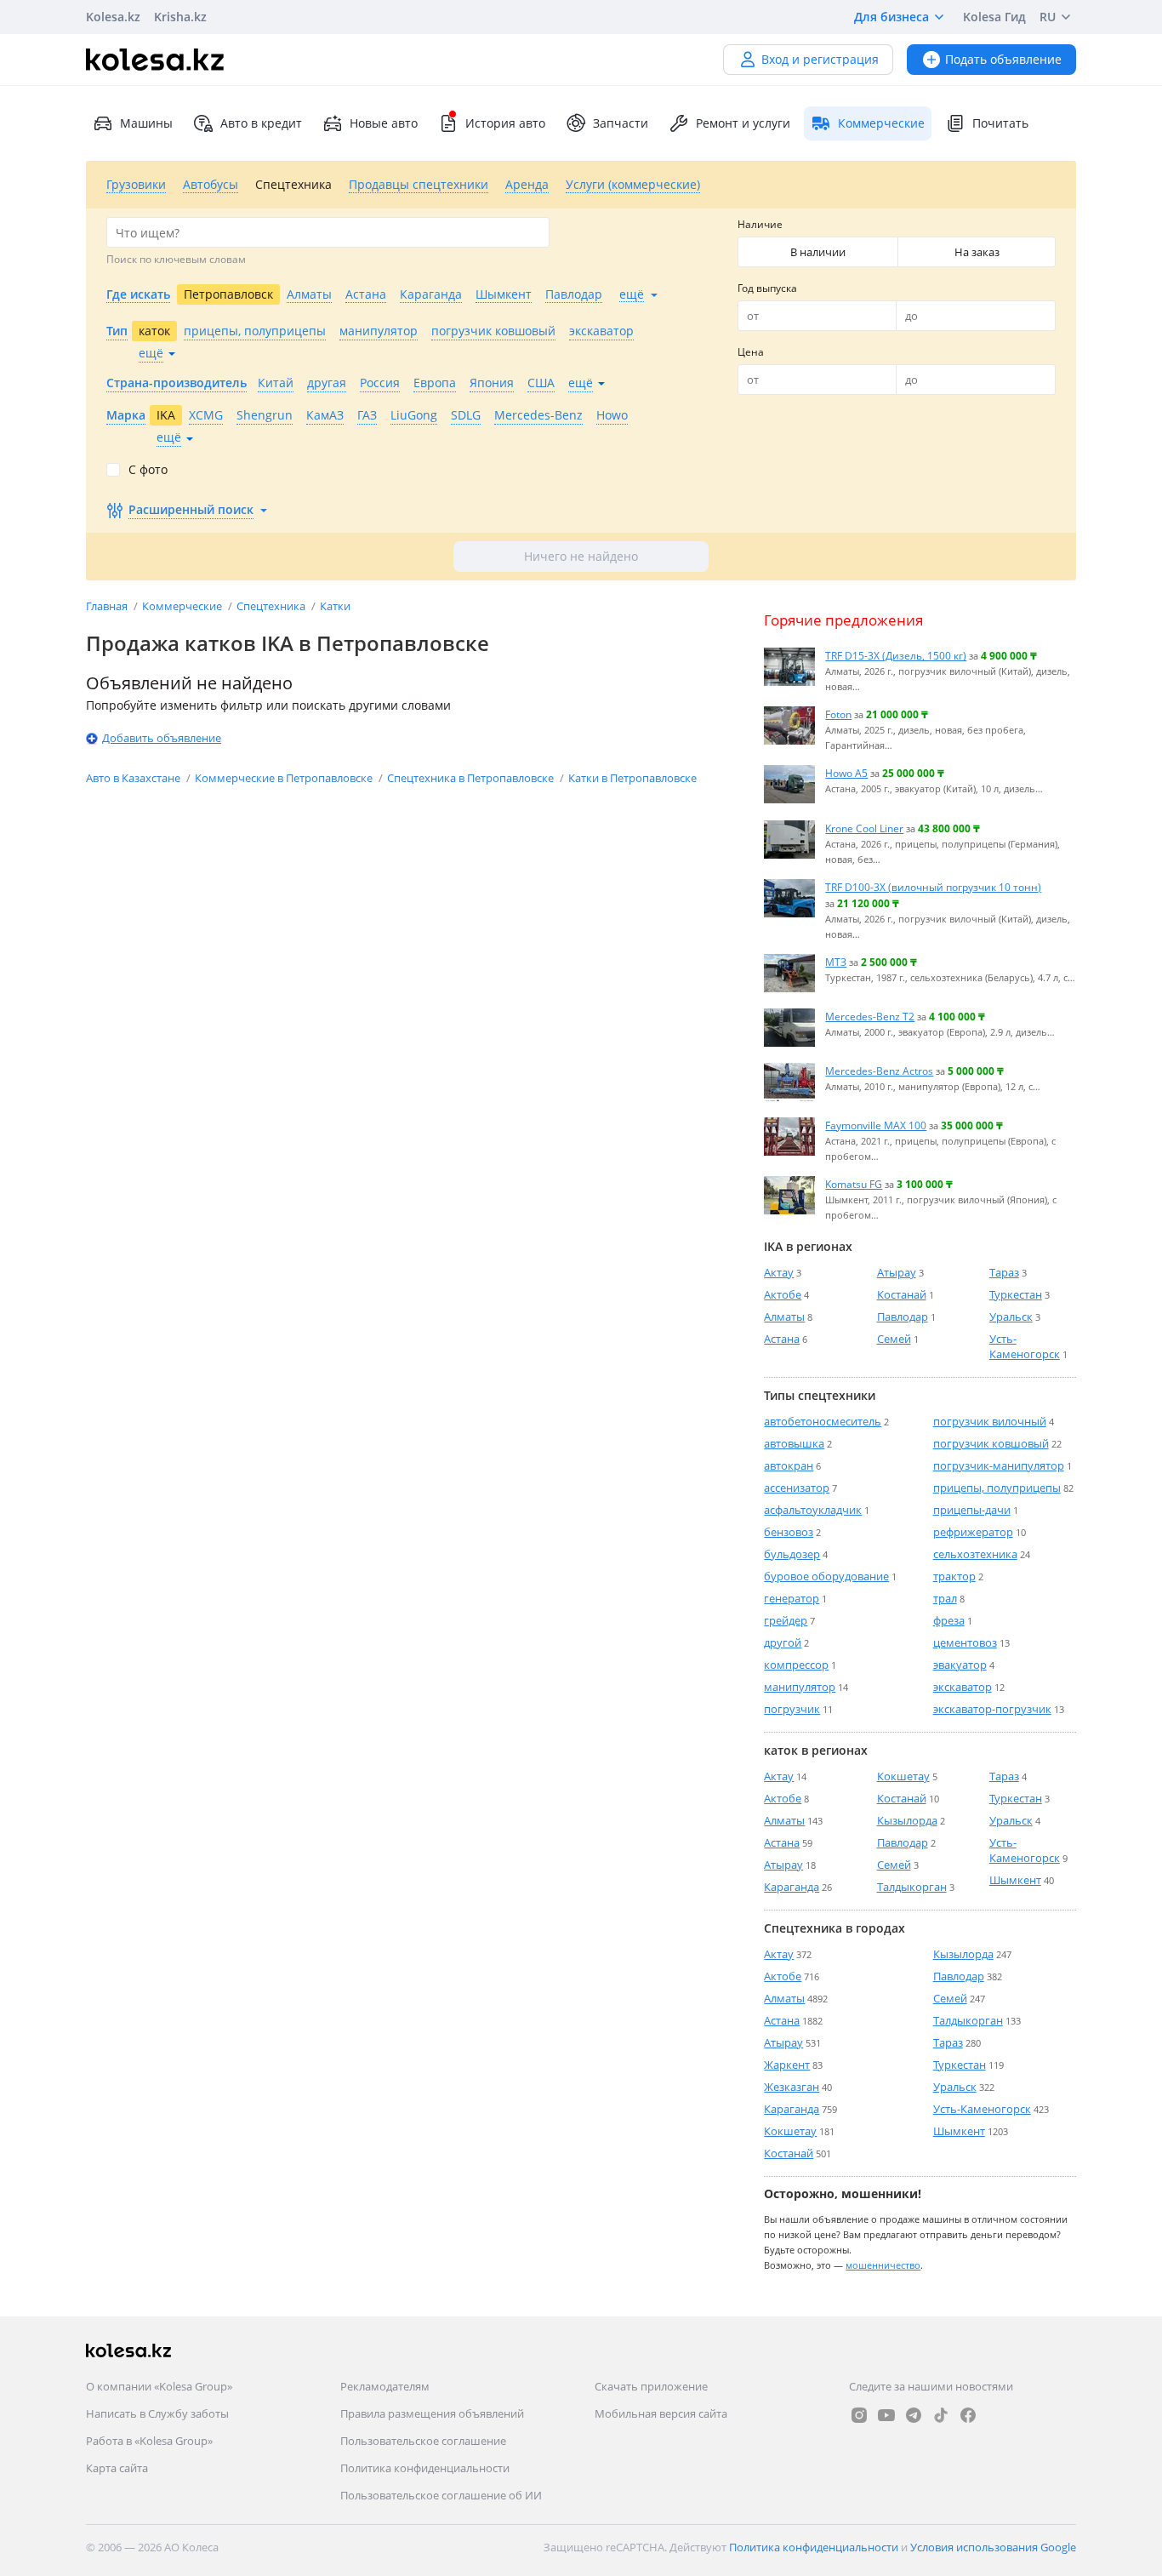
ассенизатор (797, 1488)
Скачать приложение (651, 2386)
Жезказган (792, 2087)
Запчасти (621, 123)
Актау (779, 1272)
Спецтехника (272, 606)
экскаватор (963, 1687)
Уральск (1011, 1317)
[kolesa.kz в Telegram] (914, 2415)
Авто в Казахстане (134, 778)
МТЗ (836, 962)
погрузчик (792, 1709)
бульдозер (792, 1554)
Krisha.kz (180, 17)
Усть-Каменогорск (1025, 1346)
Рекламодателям (385, 2386)
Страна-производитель (177, 383)
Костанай (902, 1294)
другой (783, 1642)
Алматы (784, 1317)
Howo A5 (846, 773)
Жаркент (787, 2065)
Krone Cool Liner (864, 828)
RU (1048, 17)
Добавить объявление (162, 738)
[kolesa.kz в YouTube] (886, 2415)
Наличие (760, 224)
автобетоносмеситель (823, 1421)
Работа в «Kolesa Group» (149, 2441)
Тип (117, 331)
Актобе (783, 1294)
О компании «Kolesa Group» (159, 2386)
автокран (789, 1465)
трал (945, 1598)
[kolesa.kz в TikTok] (941, 2415)
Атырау (897, 1272)
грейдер (786, 1620)
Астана (782, 1339)
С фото (148, 470)
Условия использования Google (993, 2547)
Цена (751, 352)
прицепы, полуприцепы (997, 1488)
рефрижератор (973, 1532)
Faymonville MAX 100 (876, 1125)
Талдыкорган (912, 1887)
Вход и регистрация (820, 59)
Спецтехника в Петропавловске (472, 778)
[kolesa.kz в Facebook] (968, 2415)
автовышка (794, 1443)
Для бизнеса (891, 17)
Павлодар (903, 1317)
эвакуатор (960, 1665)
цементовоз (965, 1642)
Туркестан (1016, 1294)
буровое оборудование (826, 1576)
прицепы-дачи (972, 1510)
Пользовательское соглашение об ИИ (441, 2495)
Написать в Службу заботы (157, 2413)
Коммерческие (183, 606)
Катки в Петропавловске (632, 778)
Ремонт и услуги (743, 123)
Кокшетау (903, 1776)
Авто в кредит (261, 123)
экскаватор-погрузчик (992, 1709)
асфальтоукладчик (813, 1510)
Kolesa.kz (113, 17)
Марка (126, 415)
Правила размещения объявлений (432, 2413)
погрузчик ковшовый (991, 1443)
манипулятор (800, 1687)
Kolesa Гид (994, 17)
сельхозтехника (975, 1554)
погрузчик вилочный (990, 1421)
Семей (894, 1339)
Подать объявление (1003, 59)
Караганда (792, 1887)
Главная (108, 606)
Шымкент (1015, 1880)
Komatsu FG (854, 1184)
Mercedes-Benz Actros (879, 1071)
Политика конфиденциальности (425, 2468)
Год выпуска (767, 288)
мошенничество (883, 2265)
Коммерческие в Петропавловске (285, 778)
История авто (505, 123)
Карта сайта (117, 2468)
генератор (792, 1598)
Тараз (1004, 1272)
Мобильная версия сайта (661, 2413)
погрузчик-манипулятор (999, 1465)
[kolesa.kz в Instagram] (859, 2415)
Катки (335, 606)
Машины (146, 123)
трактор (954, 1576)
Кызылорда (907, 1820)
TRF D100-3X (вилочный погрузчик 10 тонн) (933, 887)
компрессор (796, 1665)
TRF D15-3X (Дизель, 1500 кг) (896, 655)
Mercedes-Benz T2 (870, 1016)
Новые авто (384, 123)
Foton (838, 714)
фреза (949, 1620)
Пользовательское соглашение (423, 2441)
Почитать (1000, 123)
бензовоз (789, 1532)
